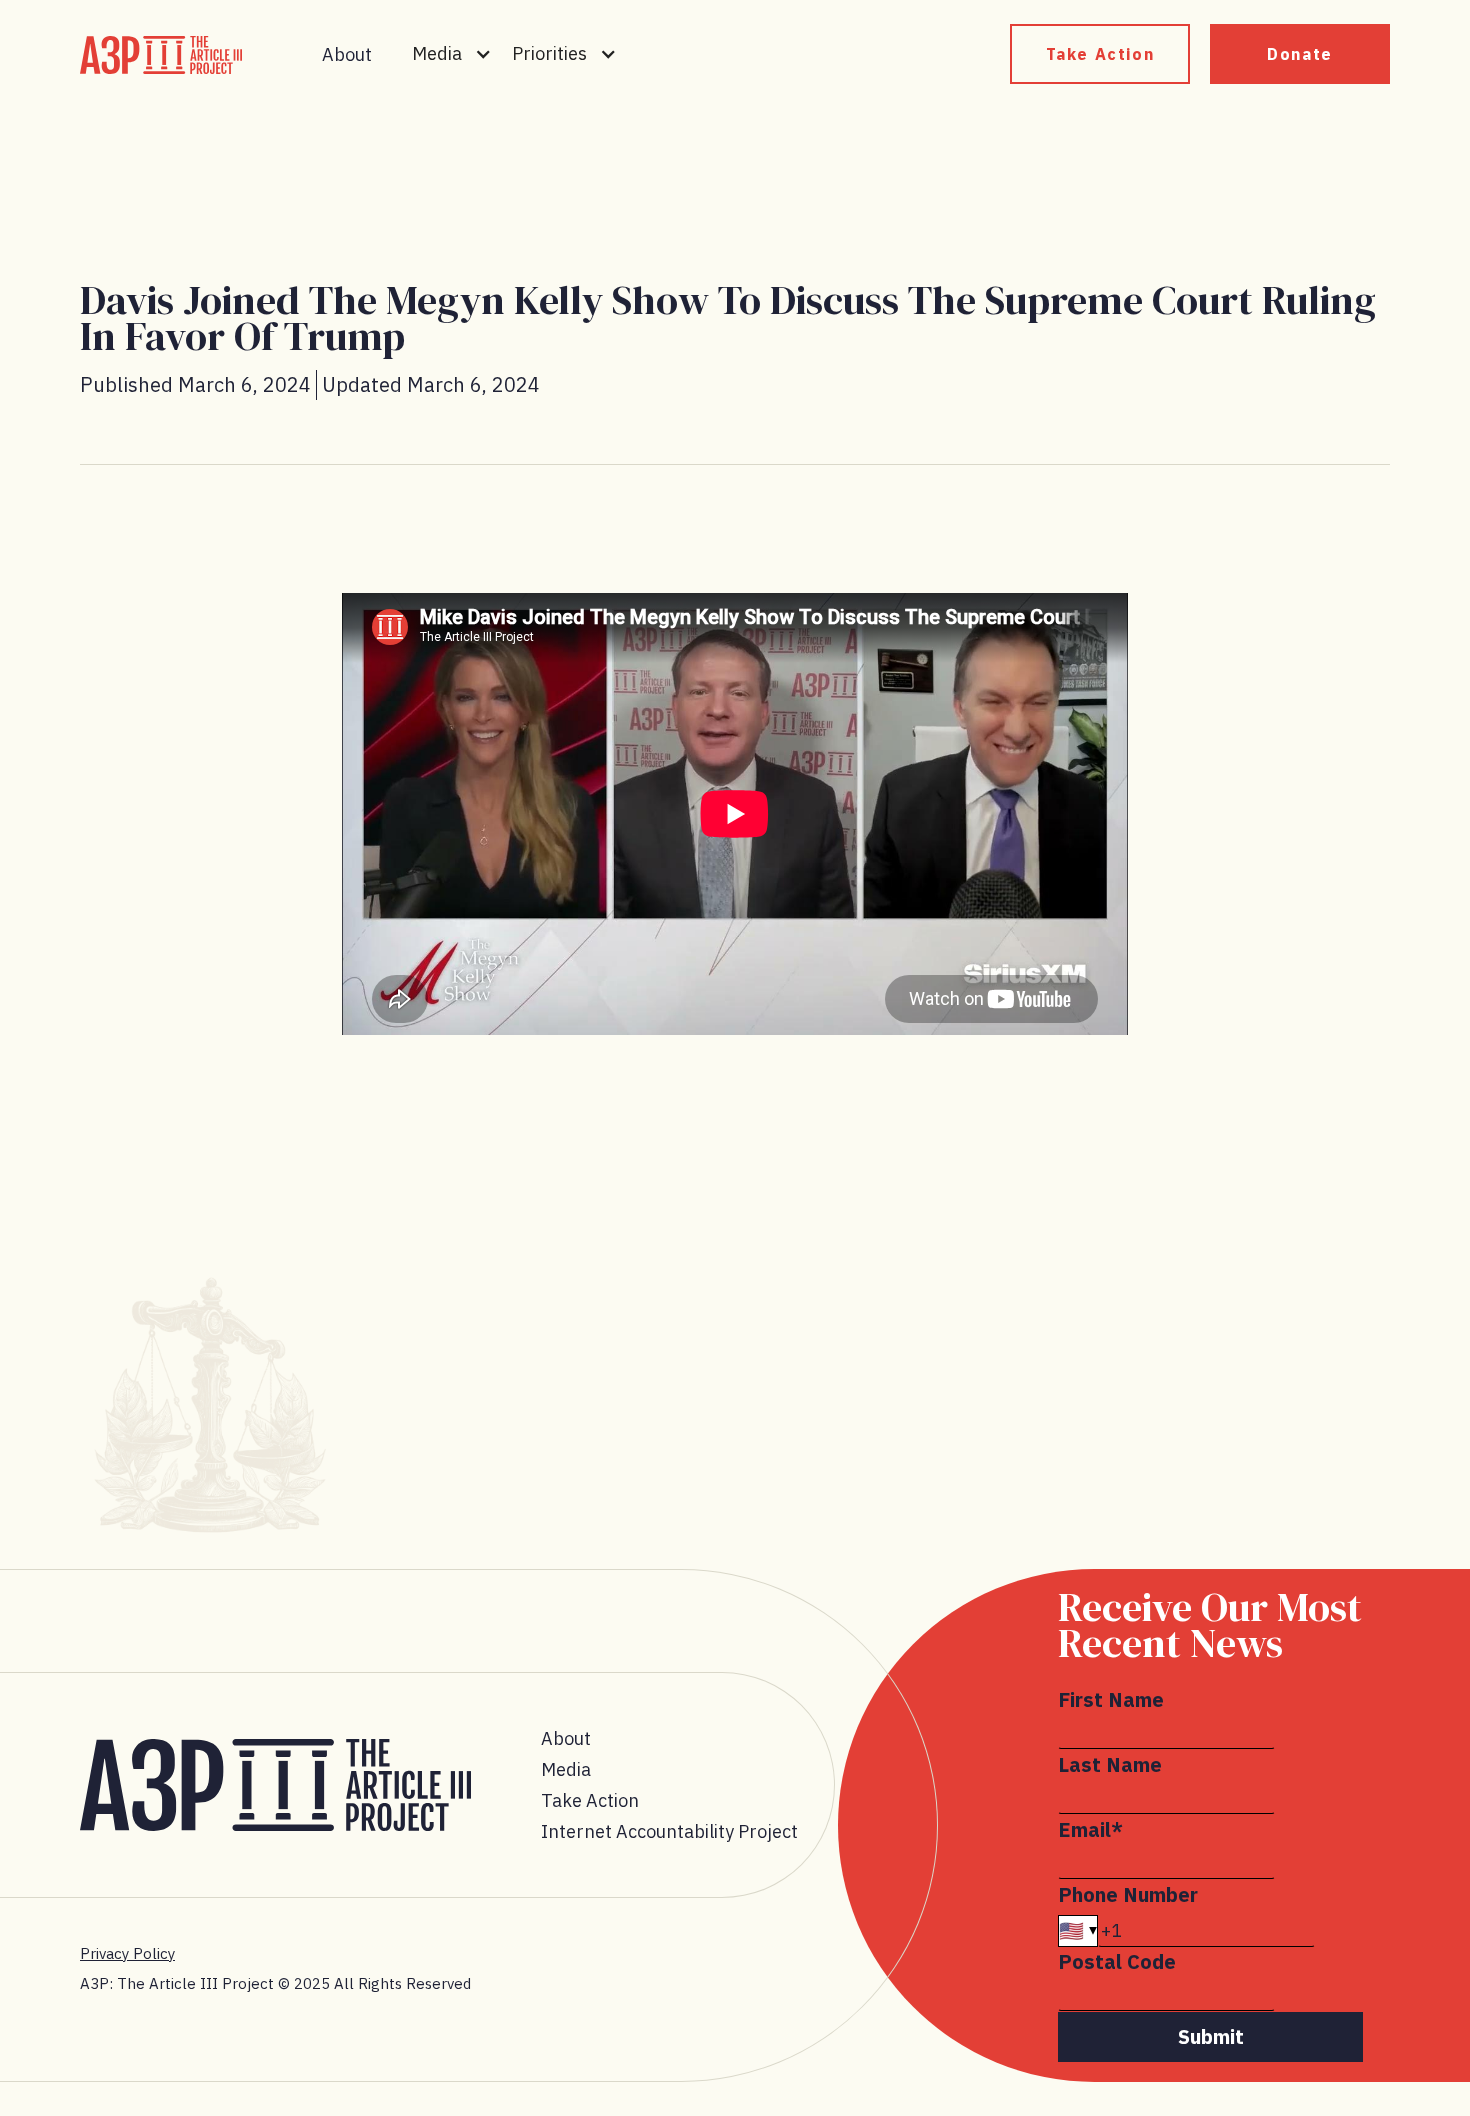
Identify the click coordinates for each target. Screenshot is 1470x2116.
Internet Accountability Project (669, 1831)
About (347, 54)
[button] (452, 54)
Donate (1300, 54)
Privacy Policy (127, 1953)
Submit (1211, 2036)
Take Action (1100, 54)
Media (566, 1769)
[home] (161, 55)
